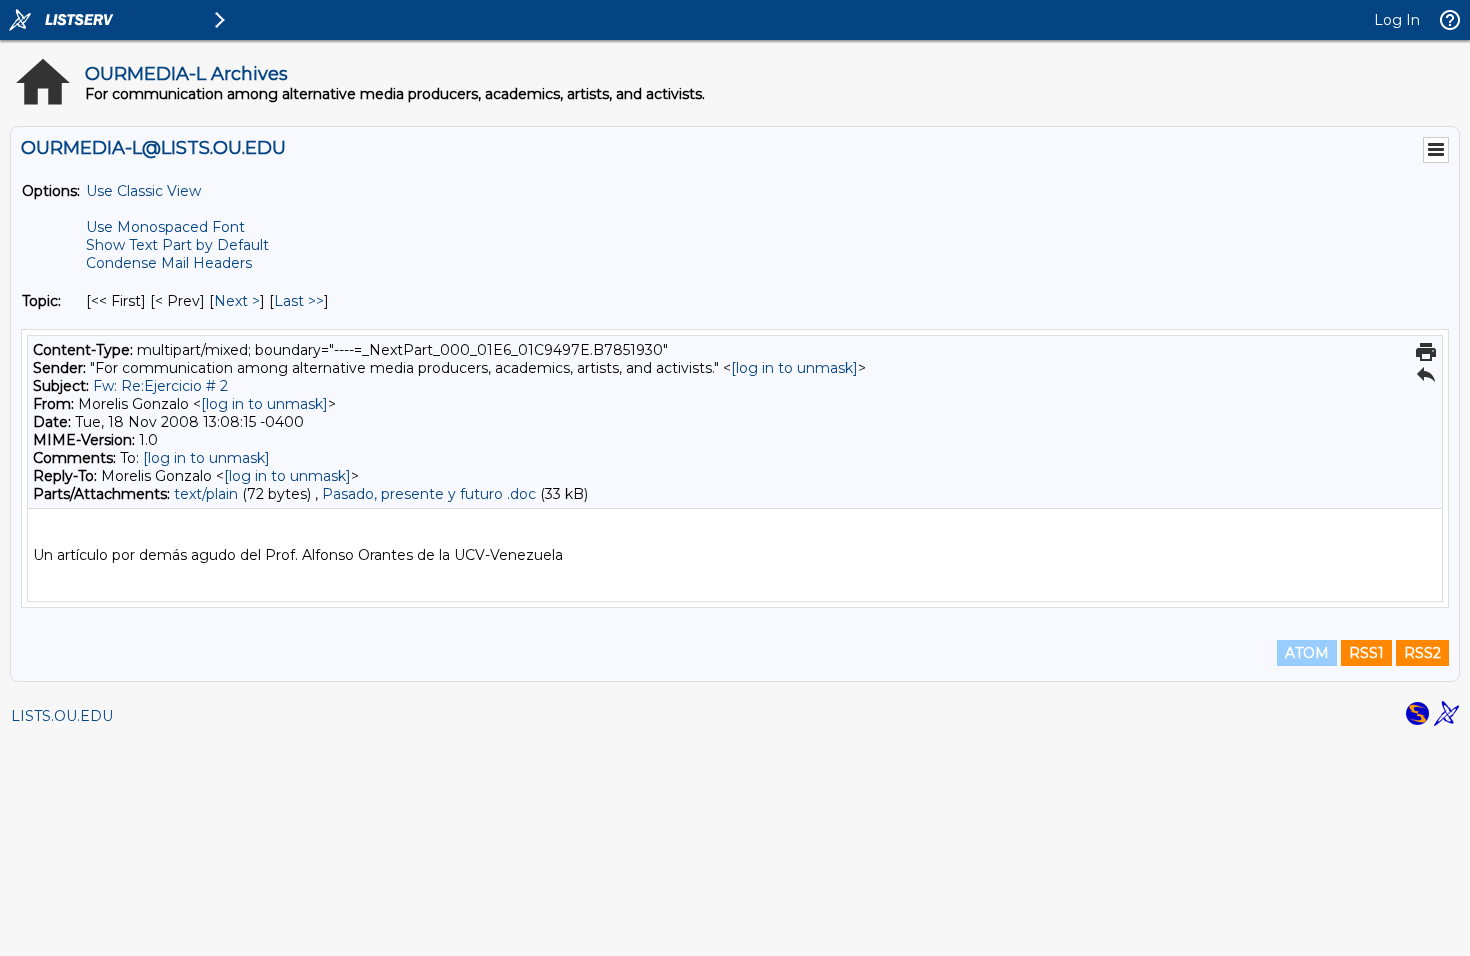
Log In (1397, 20)
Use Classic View (143, 191)
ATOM (1307, 653)
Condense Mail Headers (169, 263)
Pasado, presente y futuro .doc (429, 494)
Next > (237, 301)
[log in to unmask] (794, 368)
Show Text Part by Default (177, 245)
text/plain (206, 494)
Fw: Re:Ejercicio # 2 (160, 386)
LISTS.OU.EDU (62, 716)
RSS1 (1366, 653)
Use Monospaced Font (165, 227)
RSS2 (1422, 653)
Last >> (299, 301)
